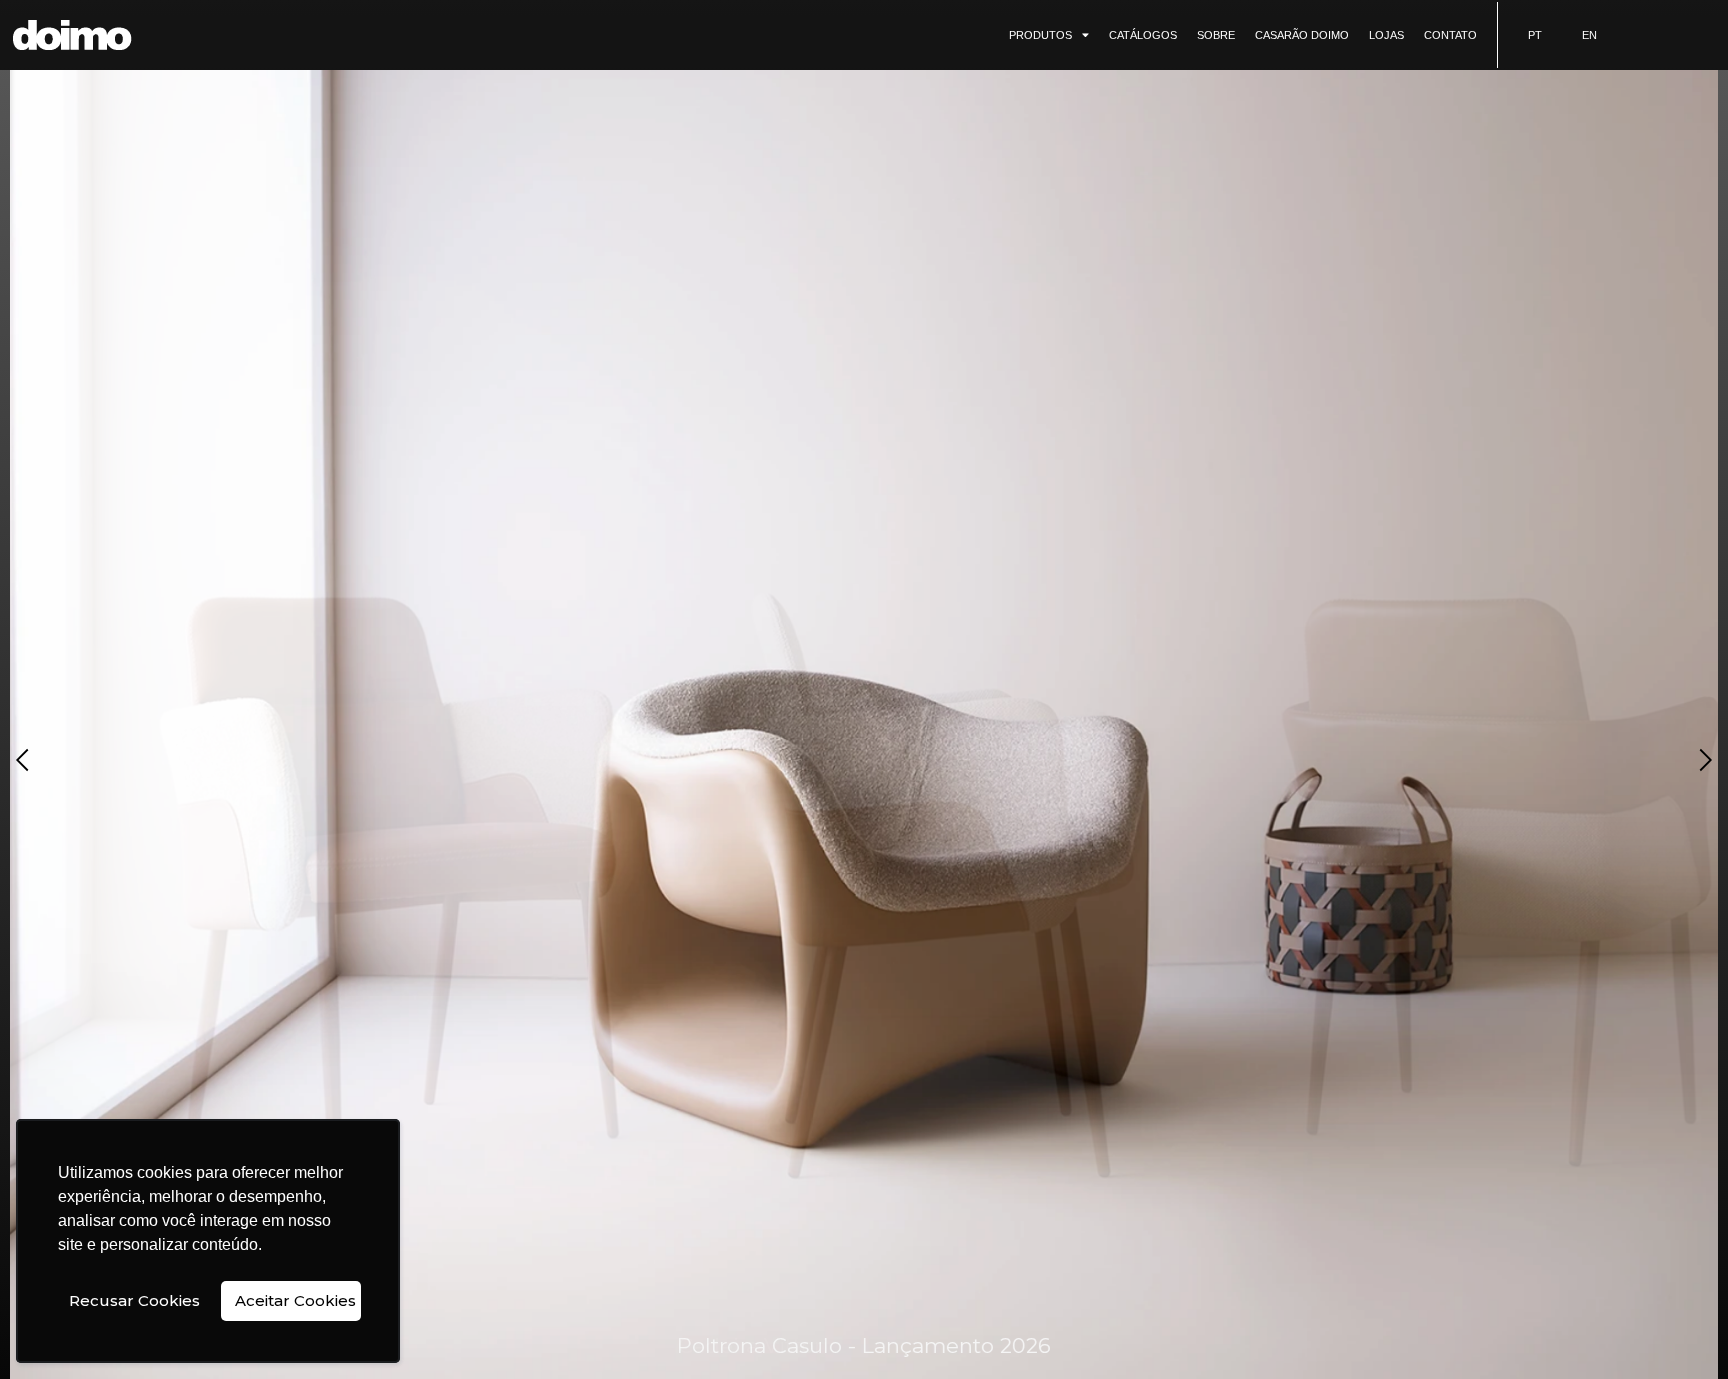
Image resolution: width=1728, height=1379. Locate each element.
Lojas (1386, 35)
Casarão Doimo (1302, 35)
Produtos (1040, 35)
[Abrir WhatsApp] (1678, 1328)
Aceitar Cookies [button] (295, 1300)
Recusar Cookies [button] (134, 1300)
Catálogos (1143, 35)
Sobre (1216, 35)
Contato (1450, 35)
